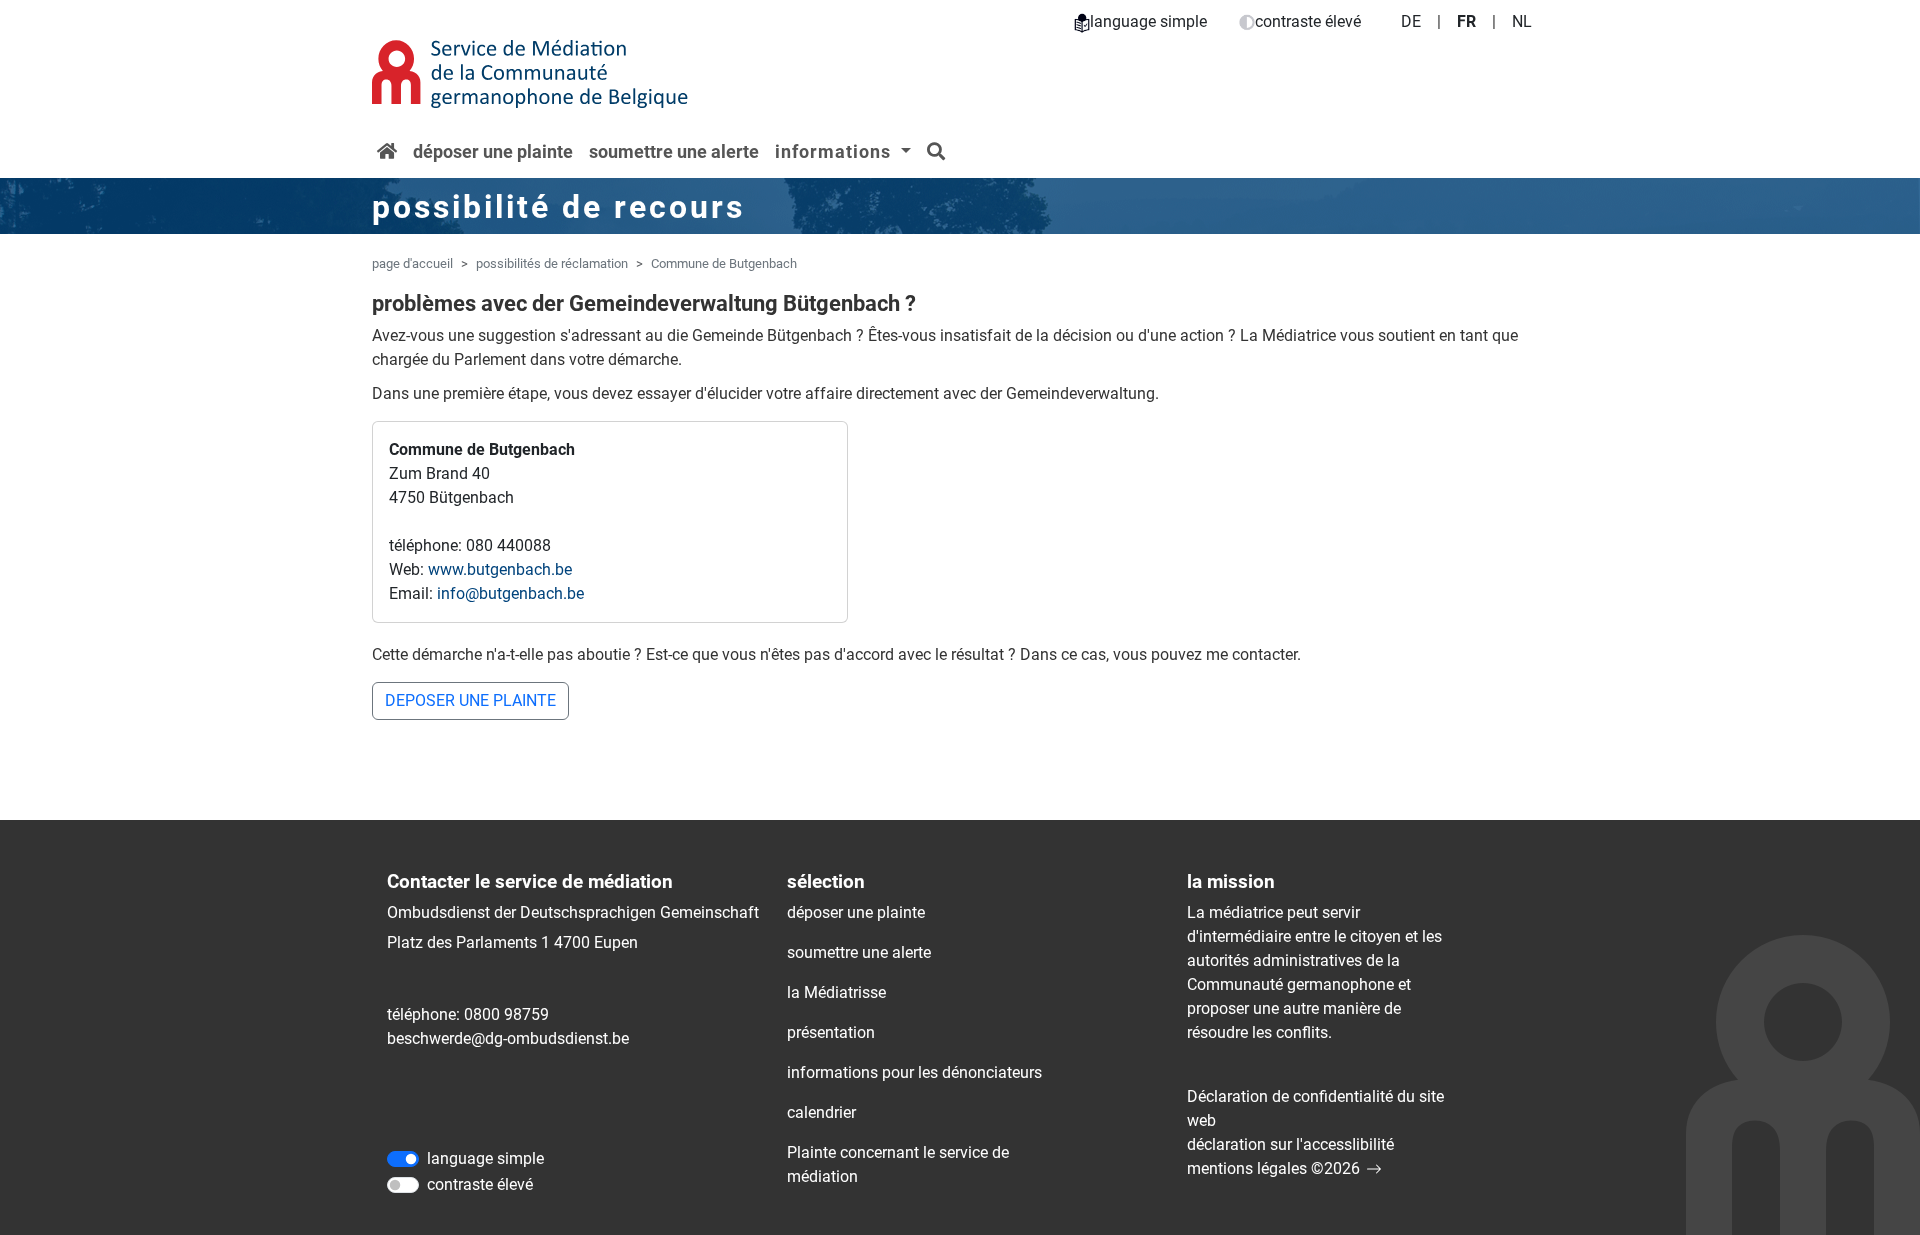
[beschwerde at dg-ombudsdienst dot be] (508, 1039)
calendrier (821, 1112)
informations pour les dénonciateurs (914, 1072)
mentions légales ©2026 (1273, 1168)
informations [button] (835, 151)
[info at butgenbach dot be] (510, 594)
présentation (831, 1032)
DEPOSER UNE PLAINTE (470, 700)
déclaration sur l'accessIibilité (1290, 1144)
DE (1411, 21)
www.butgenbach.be (500, 569)
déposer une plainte (493, 151)
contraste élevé (1308, 21)
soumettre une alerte (674, 151)
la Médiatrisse (836, 992)
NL (1522, 21)
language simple (1148, 21)
